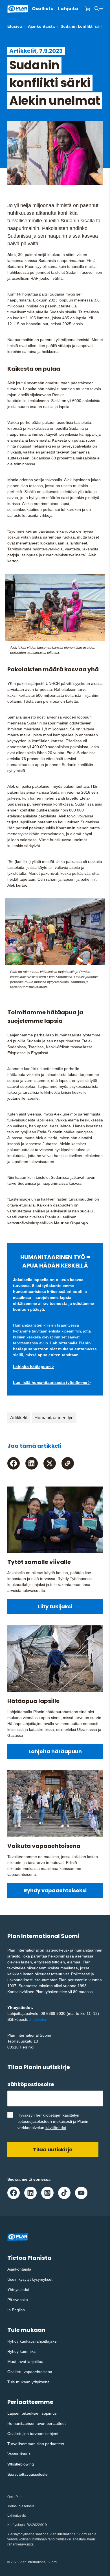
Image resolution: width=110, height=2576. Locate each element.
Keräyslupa (16, 2525)
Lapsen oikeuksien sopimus (32, 2413)
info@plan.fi (40, 2019)
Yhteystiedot (18, 2289)
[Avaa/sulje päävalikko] (101, 9)
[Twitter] (50, 1463)
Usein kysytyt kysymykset (30, 2279)
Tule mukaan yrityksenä (28, 2382)
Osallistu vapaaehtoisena (30, 2372)
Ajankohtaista (41, 26)
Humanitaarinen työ (54, 1418)
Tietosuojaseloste (21, 2506)
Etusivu (15, 26)
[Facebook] (14, 1463)
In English (16, 2310)
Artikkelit (19, 1418)
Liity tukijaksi (55, 1606)
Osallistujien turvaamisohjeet (33, 2434)
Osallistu (43, 9)
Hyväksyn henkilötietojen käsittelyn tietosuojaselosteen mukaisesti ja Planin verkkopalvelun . (53, 2121)
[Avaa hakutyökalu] (97, 9)
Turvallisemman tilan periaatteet (36, 2444)
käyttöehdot (56, 2128)
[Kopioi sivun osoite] (68, 1463)
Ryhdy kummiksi (22, 2351)
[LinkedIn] (32, 1463)
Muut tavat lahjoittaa (25, 2362)
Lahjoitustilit (16, 2516)
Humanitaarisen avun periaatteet (37, 2423)
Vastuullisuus (19, 2454)
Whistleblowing (21, 2464)
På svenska (18, 2300)
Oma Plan (15, 2497)
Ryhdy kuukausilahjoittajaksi (32, 2341)
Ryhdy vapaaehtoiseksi (55, 1890)
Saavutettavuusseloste (27, 2474)
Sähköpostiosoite (33, 2084)
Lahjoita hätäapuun (55, 1751)
